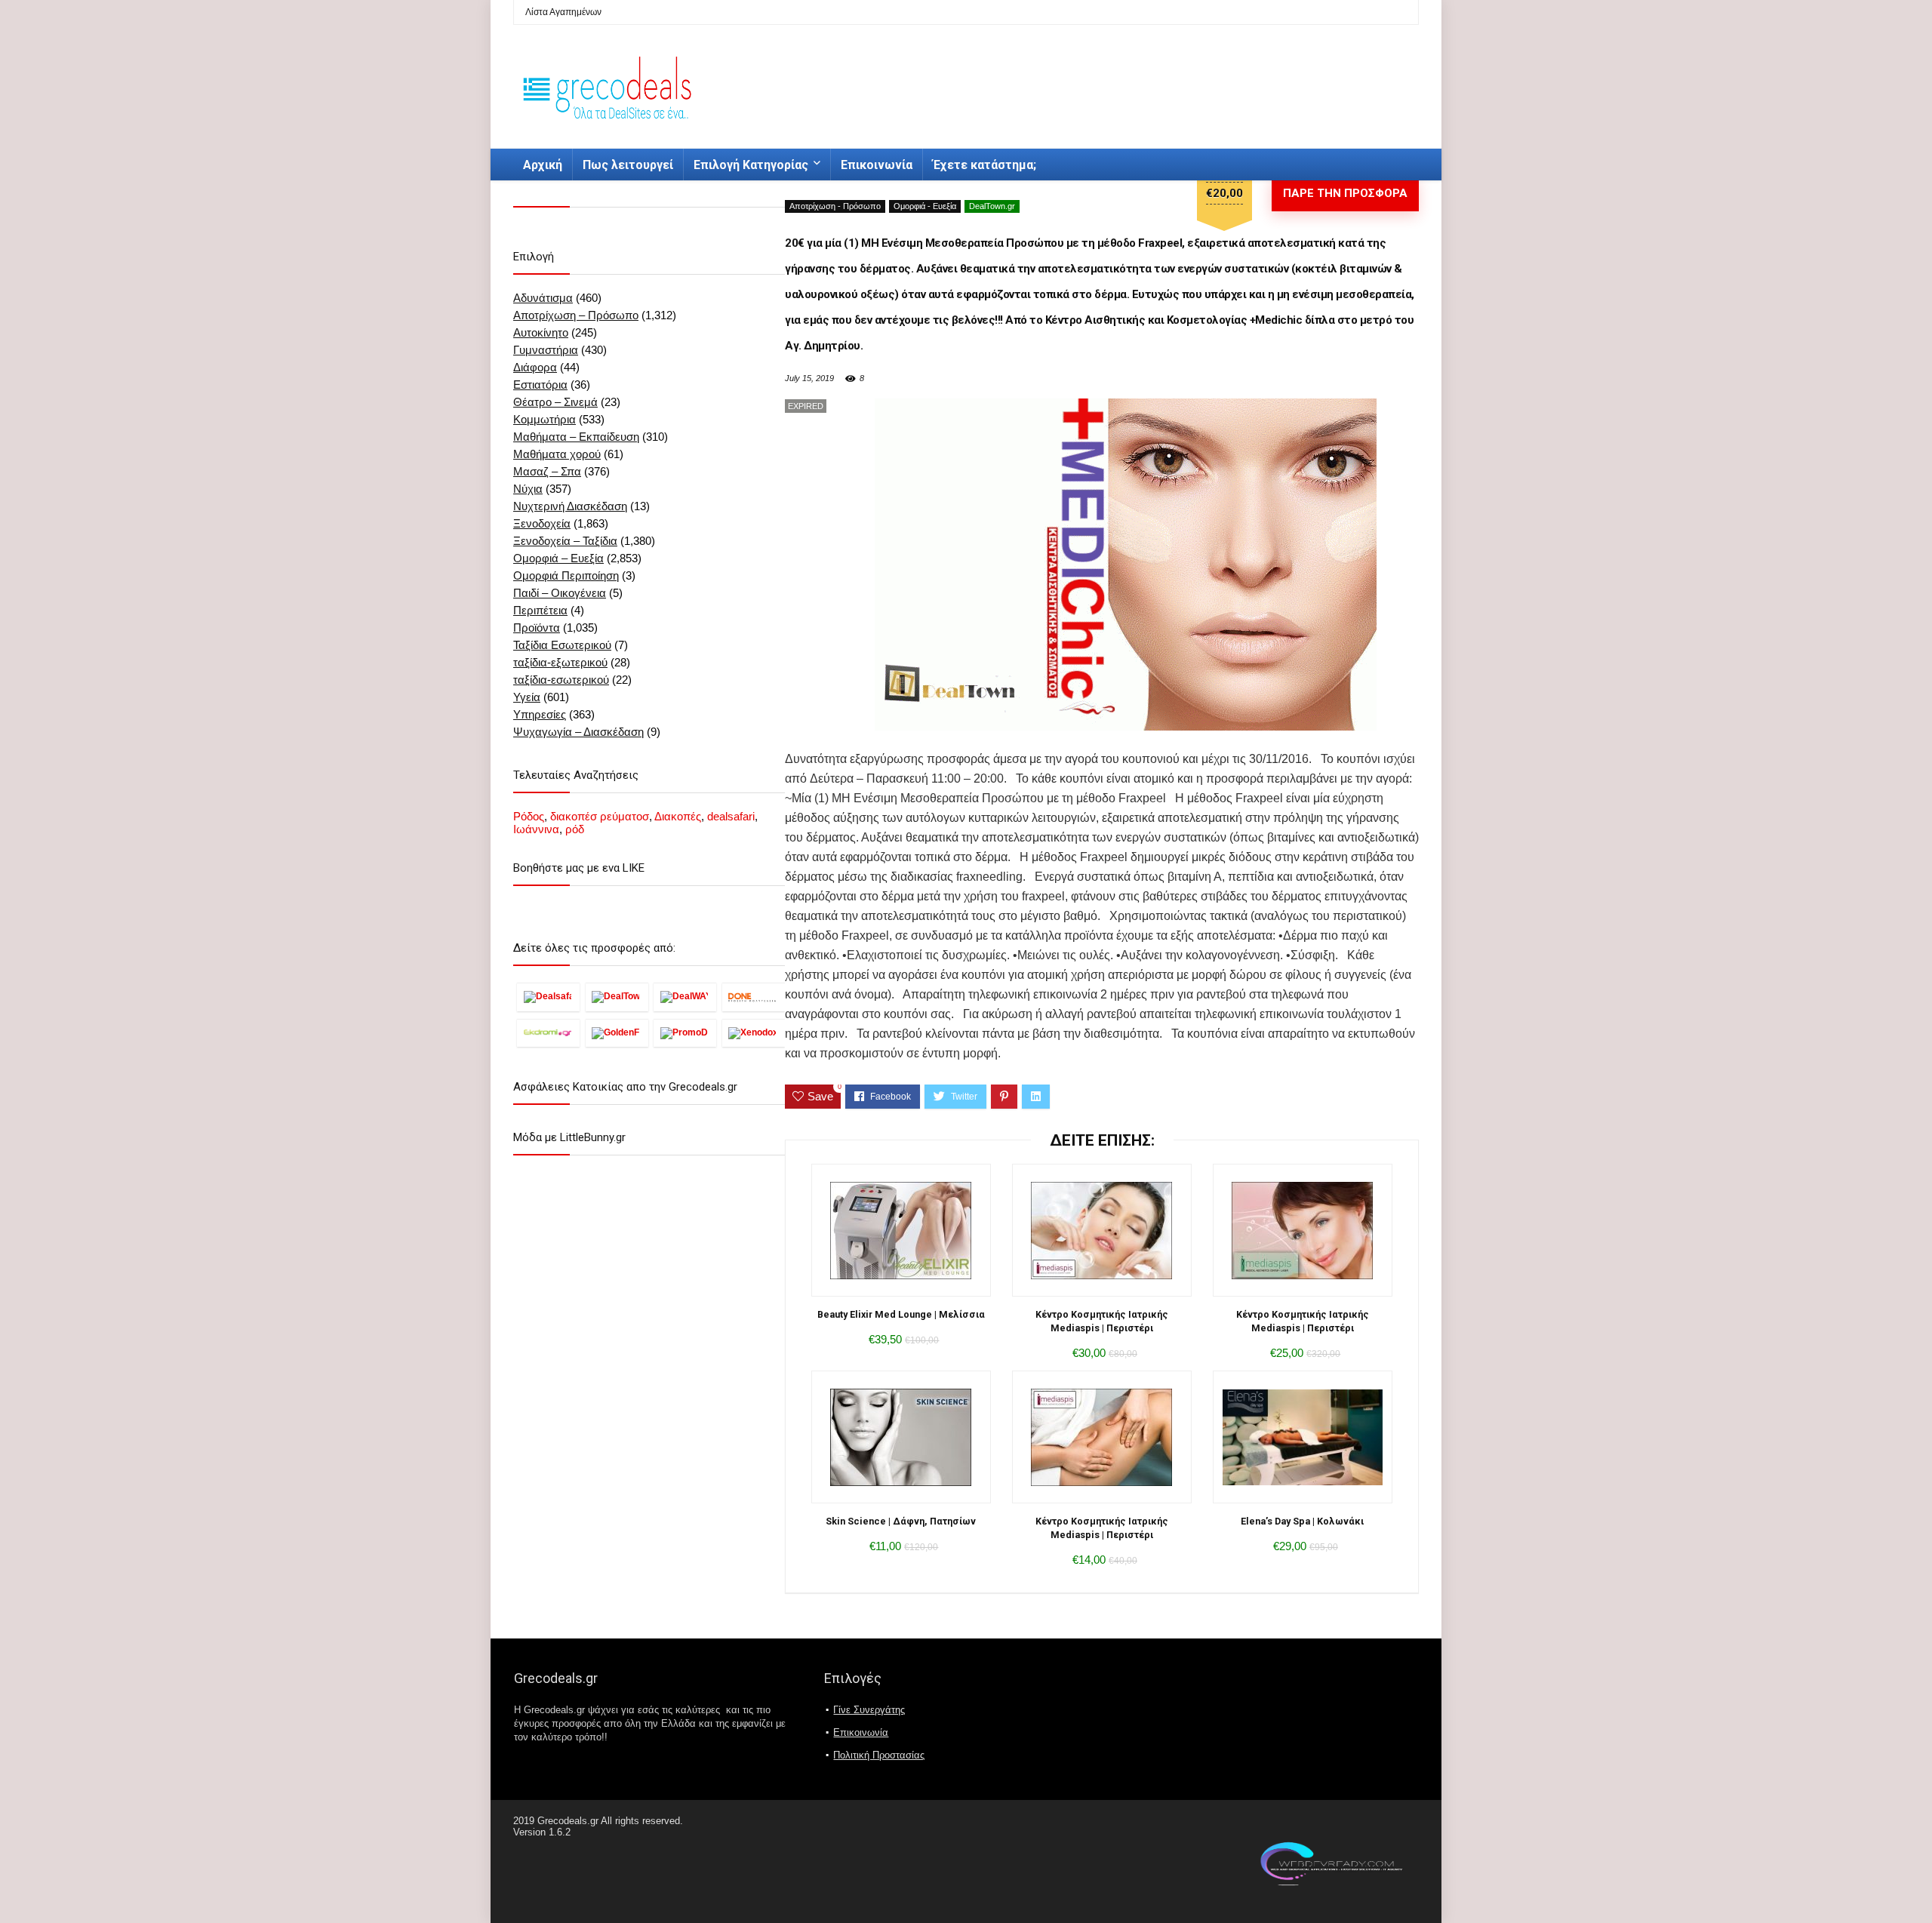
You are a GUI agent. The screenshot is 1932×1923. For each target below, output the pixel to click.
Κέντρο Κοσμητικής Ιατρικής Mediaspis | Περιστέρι (1102, 1321)
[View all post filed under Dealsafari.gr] (548, 997)
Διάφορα (535, 367)
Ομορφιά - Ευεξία (925, 206)
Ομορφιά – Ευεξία (558, 558)
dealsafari (731, 816)
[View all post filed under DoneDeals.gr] (754, 997)
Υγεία (527, 697)
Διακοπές (678, 816)
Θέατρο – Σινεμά (555, 402)
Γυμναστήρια (546, 350)
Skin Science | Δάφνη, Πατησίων (901, 1521)
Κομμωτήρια (545, 419)
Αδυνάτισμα (543, 298)
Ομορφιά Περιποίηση (566, 575)
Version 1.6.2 (542, 1832)
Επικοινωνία (877, 165)
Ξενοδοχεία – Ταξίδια (565, 541)
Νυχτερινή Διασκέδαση (570, 506)
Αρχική (543, 165)
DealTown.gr (992, 206)
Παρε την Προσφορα (1345, 193)
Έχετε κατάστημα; (984, 165)
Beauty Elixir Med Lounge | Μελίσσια (901, 1314)
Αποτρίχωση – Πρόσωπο (576, 315)
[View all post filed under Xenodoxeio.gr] (754, 1033)
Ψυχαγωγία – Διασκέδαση (578, 732)
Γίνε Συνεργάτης (869, 1710)
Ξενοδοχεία (542, 523)
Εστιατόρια (540, 385)
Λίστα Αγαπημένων (563, 12)
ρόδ (575, 829)
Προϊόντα (537, 628)
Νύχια (528, 489)
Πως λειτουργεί (628, 165)
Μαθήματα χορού (557, 454)
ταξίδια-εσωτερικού (561, 680)
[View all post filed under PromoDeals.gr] (685, 1033)
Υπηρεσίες (540, 714)
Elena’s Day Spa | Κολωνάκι (1302, 1521)
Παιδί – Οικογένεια (560, 593)
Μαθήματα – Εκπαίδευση (576, 437)
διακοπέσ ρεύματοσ (600, 816)
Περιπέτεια (540, 610)
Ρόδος (529, 816)
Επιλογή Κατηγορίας (751, 165)
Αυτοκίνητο (541, 332)
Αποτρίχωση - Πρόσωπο (835, 206)
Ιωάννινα (536, 829)
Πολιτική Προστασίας (879, 1755)
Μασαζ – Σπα (547, 471)
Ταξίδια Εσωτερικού (562, 645)
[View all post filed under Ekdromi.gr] (548, 1033)
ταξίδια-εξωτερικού (560, 662)
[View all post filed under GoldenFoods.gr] (617, 1033)
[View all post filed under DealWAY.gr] (685, 997)
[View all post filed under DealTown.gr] (617, 997)
